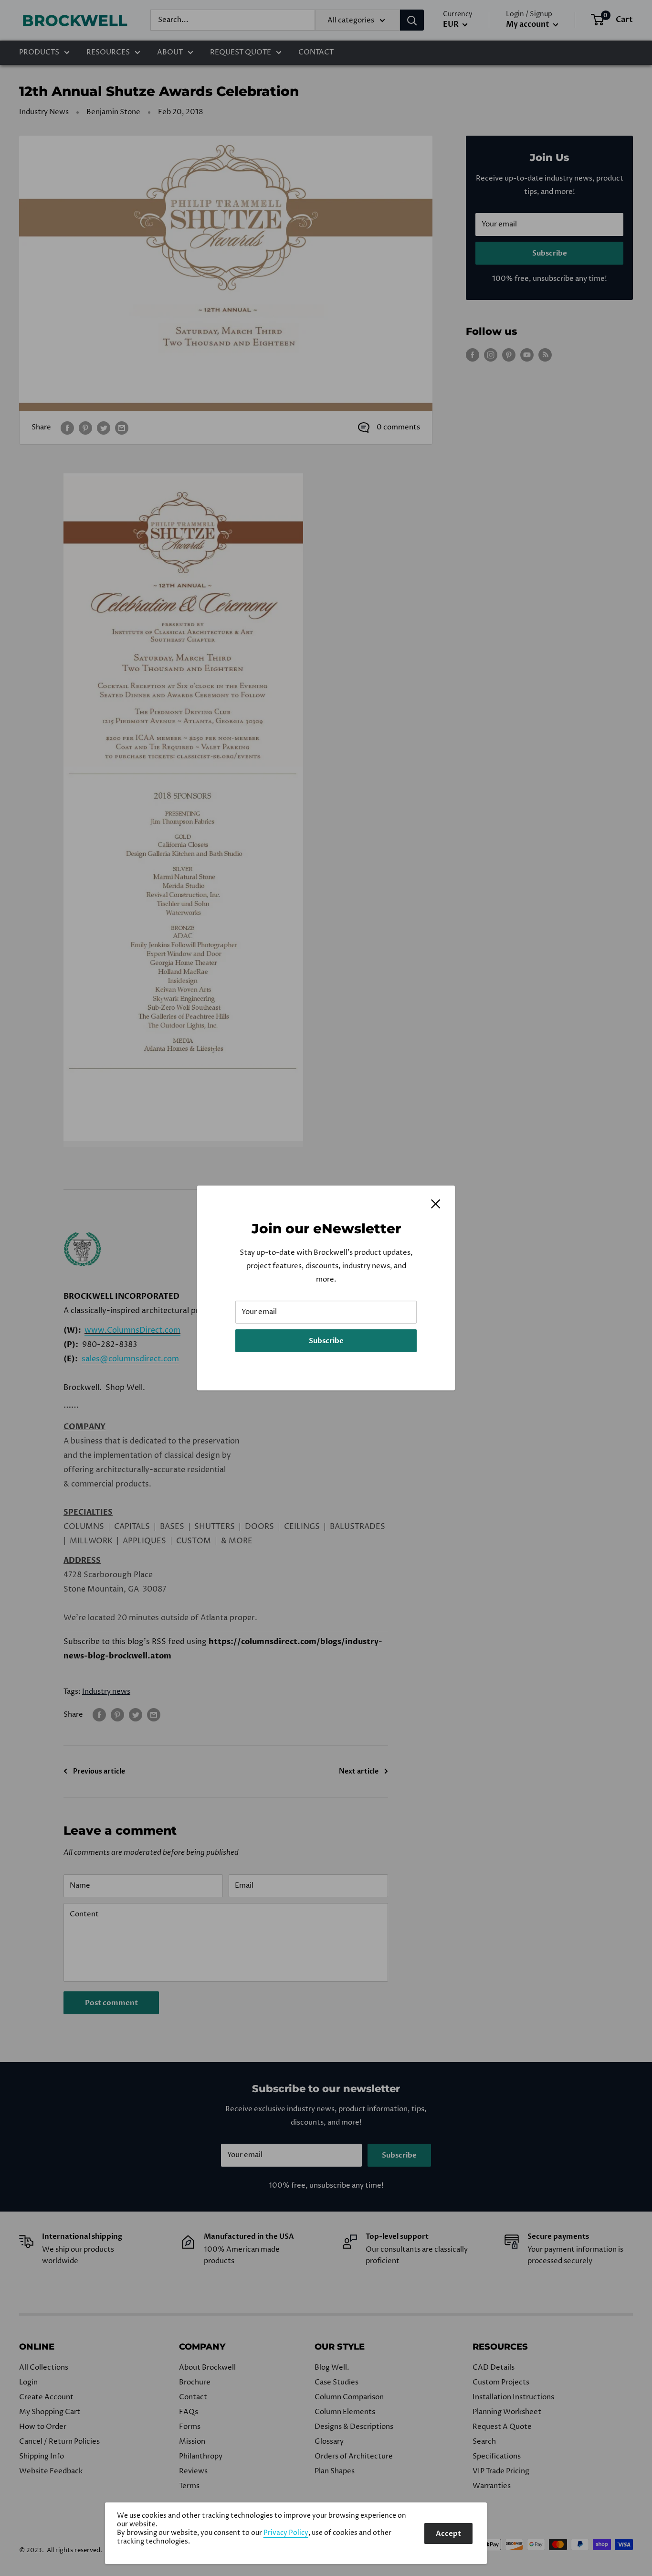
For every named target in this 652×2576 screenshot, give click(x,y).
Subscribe (326, 1341)
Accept (448, 2533)
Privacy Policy (286, 2533)
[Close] (436, 1204)
